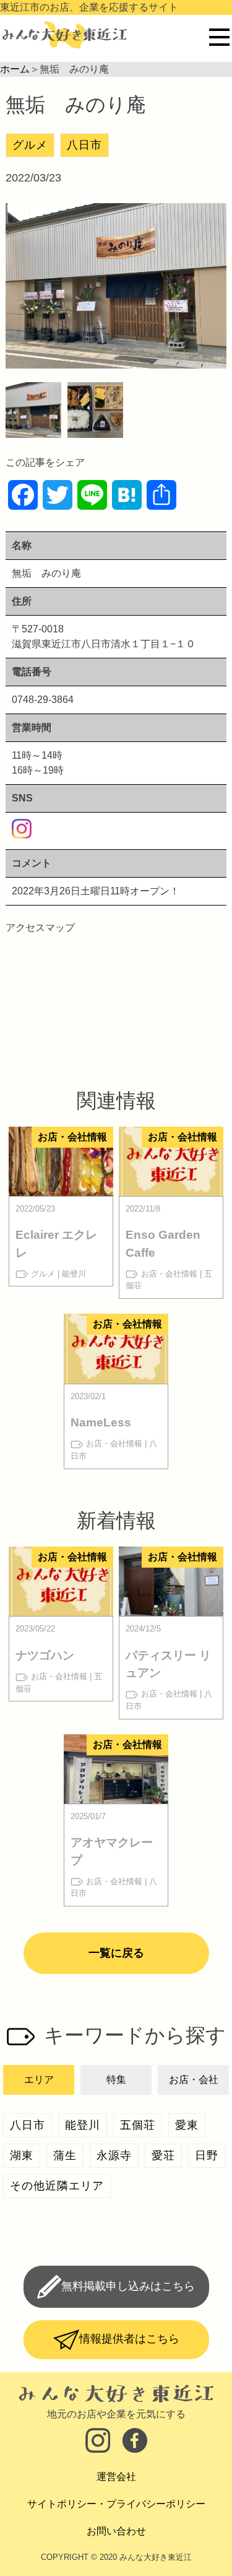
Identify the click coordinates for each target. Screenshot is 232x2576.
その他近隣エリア (57, 2186)
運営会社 (116, 2477)
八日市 (84, 145)
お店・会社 (194, 2080)
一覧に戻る (116, 1953)
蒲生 (65, 2155)
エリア (39, 2080)
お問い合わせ (116, 2531)
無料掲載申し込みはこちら (128, 2286)
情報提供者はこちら (129, 2339)
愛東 (187, 2125)
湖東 (22, 2155)
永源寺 (114, 2155)
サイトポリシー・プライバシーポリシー (116, 2504)
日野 (207, 2155)
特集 (116, 2080)
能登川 (83, 2125)
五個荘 (138, 2125)
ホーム (15, 69)
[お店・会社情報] (61, 1188)
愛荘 (163, 2155)
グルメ (30, 145)
